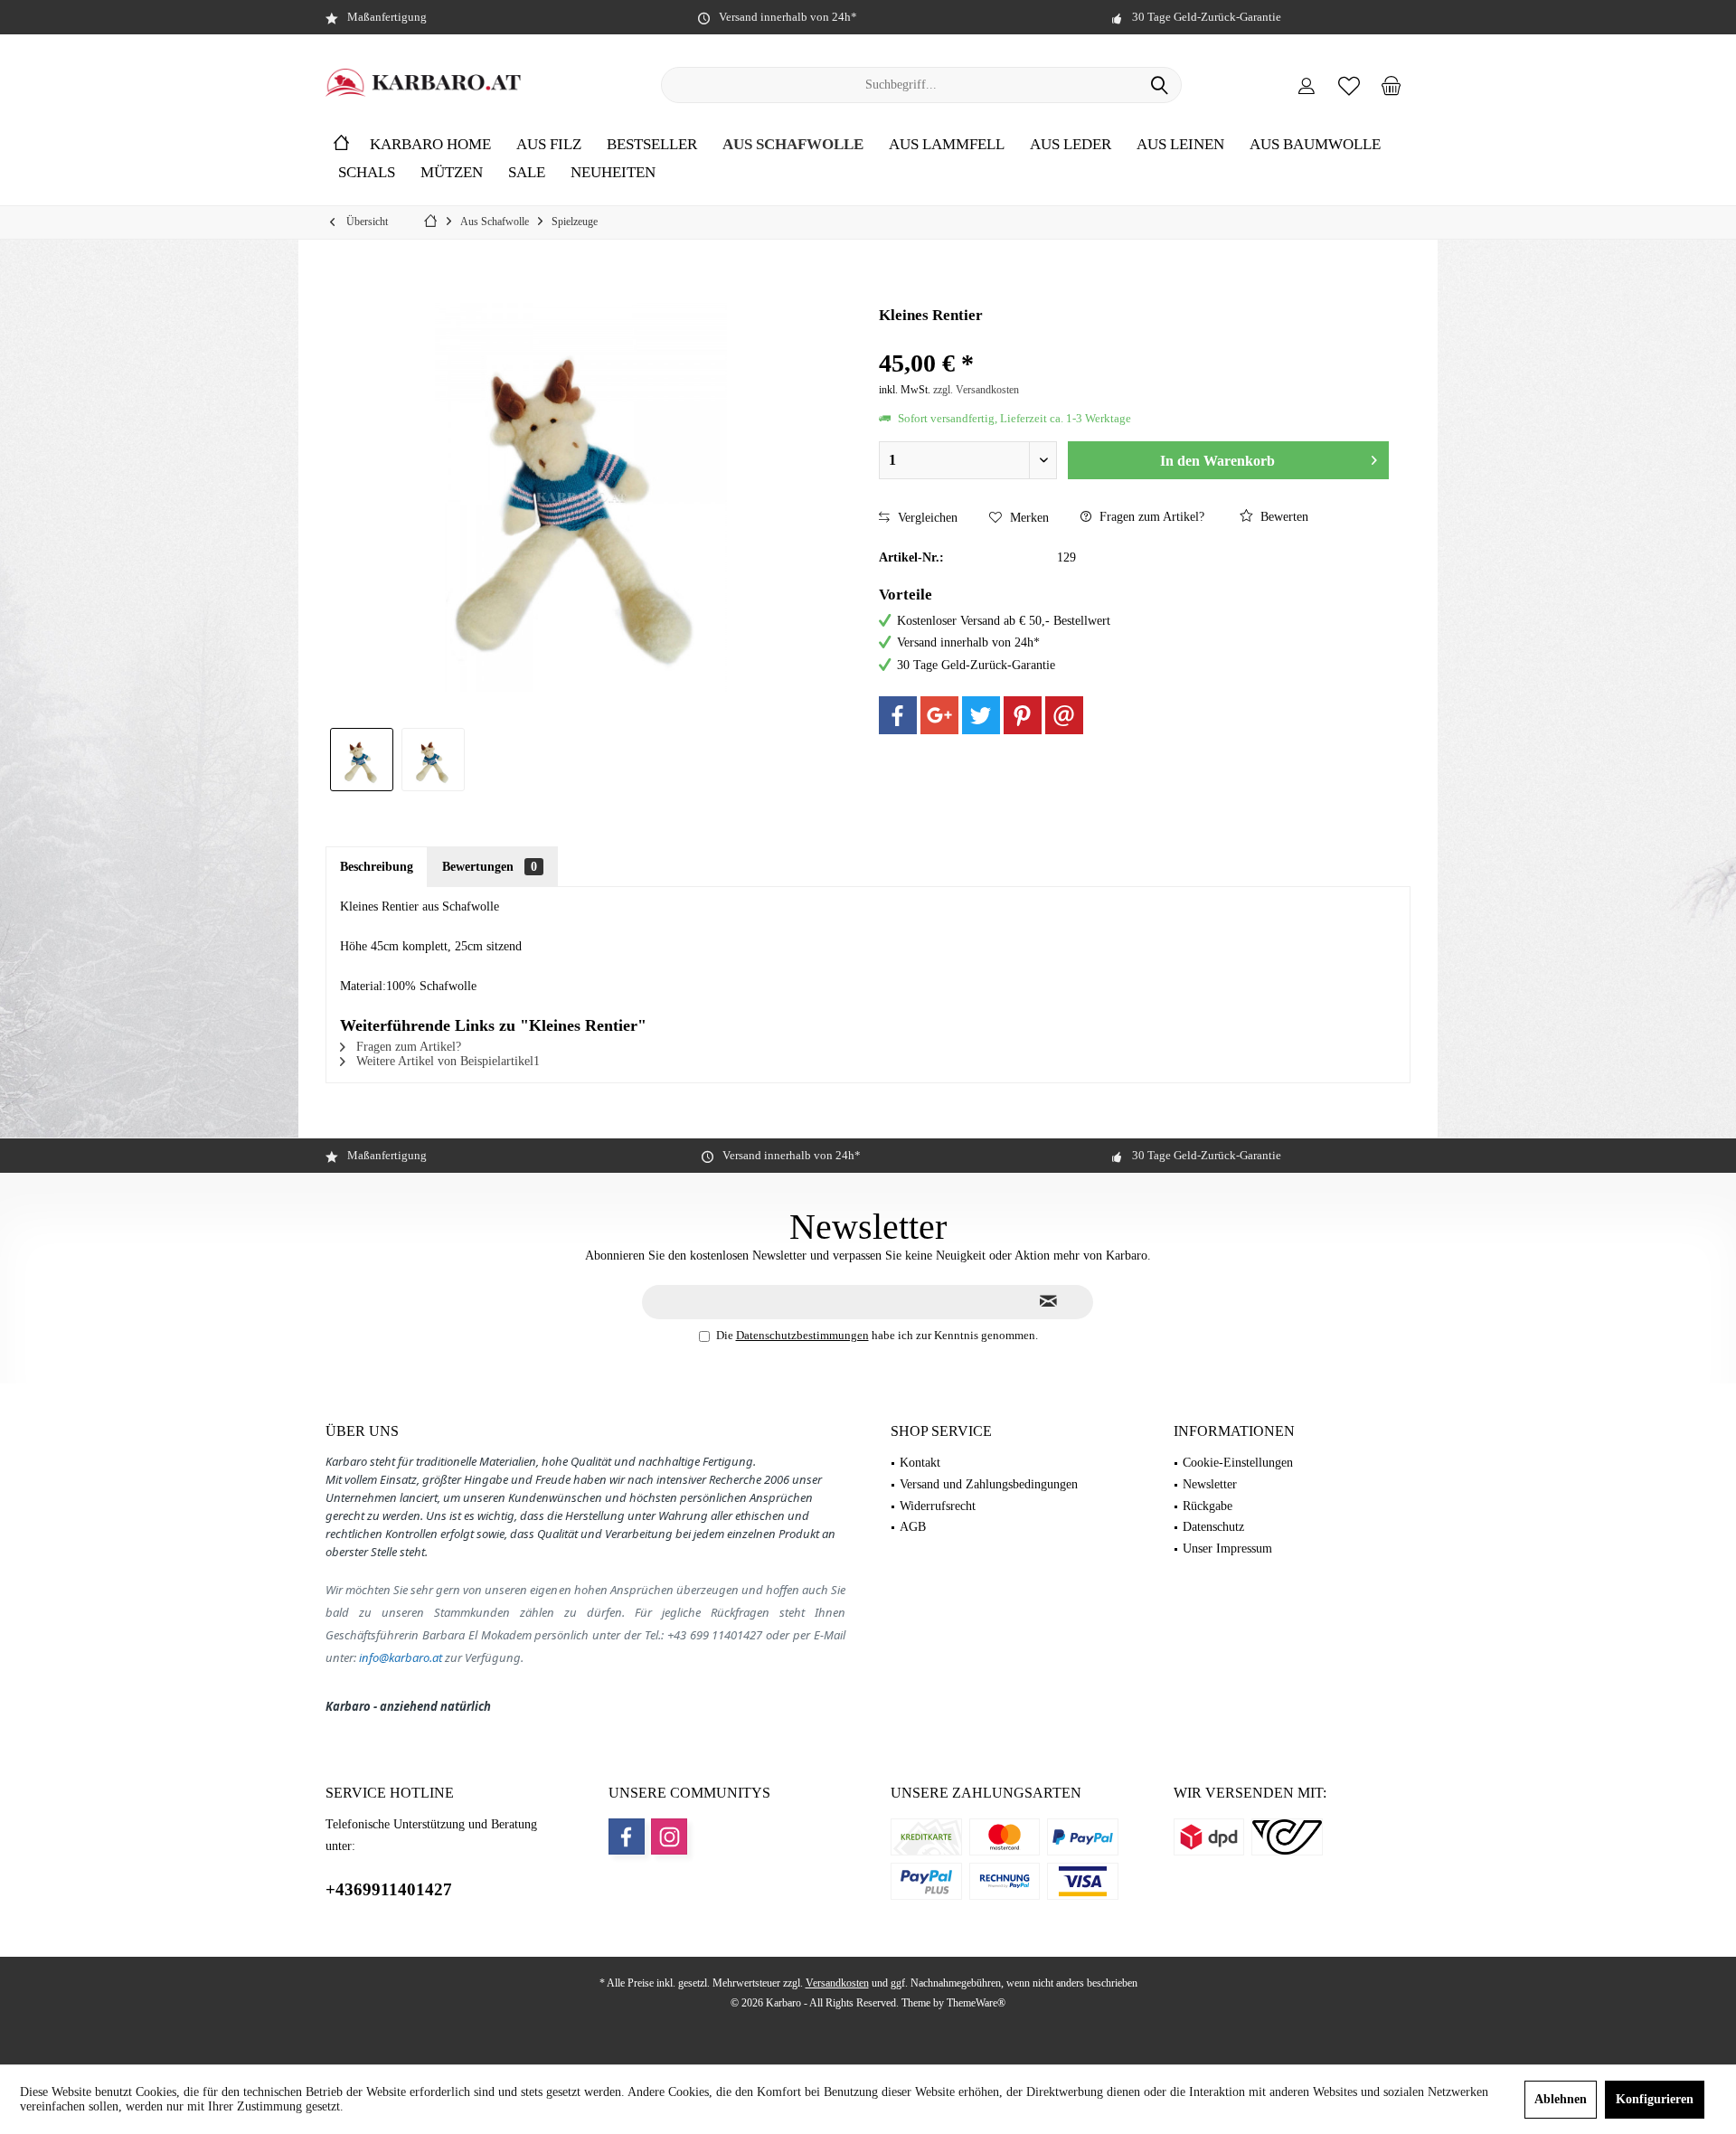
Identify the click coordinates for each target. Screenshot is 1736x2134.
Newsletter (1210, 1484)
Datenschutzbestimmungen (802, 1335)
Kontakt (920, 1463)
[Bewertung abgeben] (1134, 340)
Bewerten (1283, 517)
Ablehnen (1561, 2099)
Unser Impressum (1227, 1549)
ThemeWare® (976, 2003)
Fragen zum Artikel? (1150, 517)
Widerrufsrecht (938, 1506)
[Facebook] (898, 715)
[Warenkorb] (1392, 85)
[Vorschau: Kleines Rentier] (362, 760)
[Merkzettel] (1349, 85)
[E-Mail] (1064, 715)
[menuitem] (1392, 85)
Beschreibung (377, 867)
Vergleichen (926, 518)
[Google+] (939, 715)
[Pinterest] (1023, 715)
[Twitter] (981, 715)
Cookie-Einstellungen (1238, 1463)
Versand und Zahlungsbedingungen (989, 1484)
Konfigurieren (1655, 2099)
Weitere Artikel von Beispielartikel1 (446, 1061)
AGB (913, 1527)
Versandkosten (837, 1983)
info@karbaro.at (401, 1657)
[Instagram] (669, 1837)
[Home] (341, 145)
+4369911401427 (389, 1889)
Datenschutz (1213, 1527)
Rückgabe (1208, 1506)
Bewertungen (490, 867)
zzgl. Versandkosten (976, 390)
